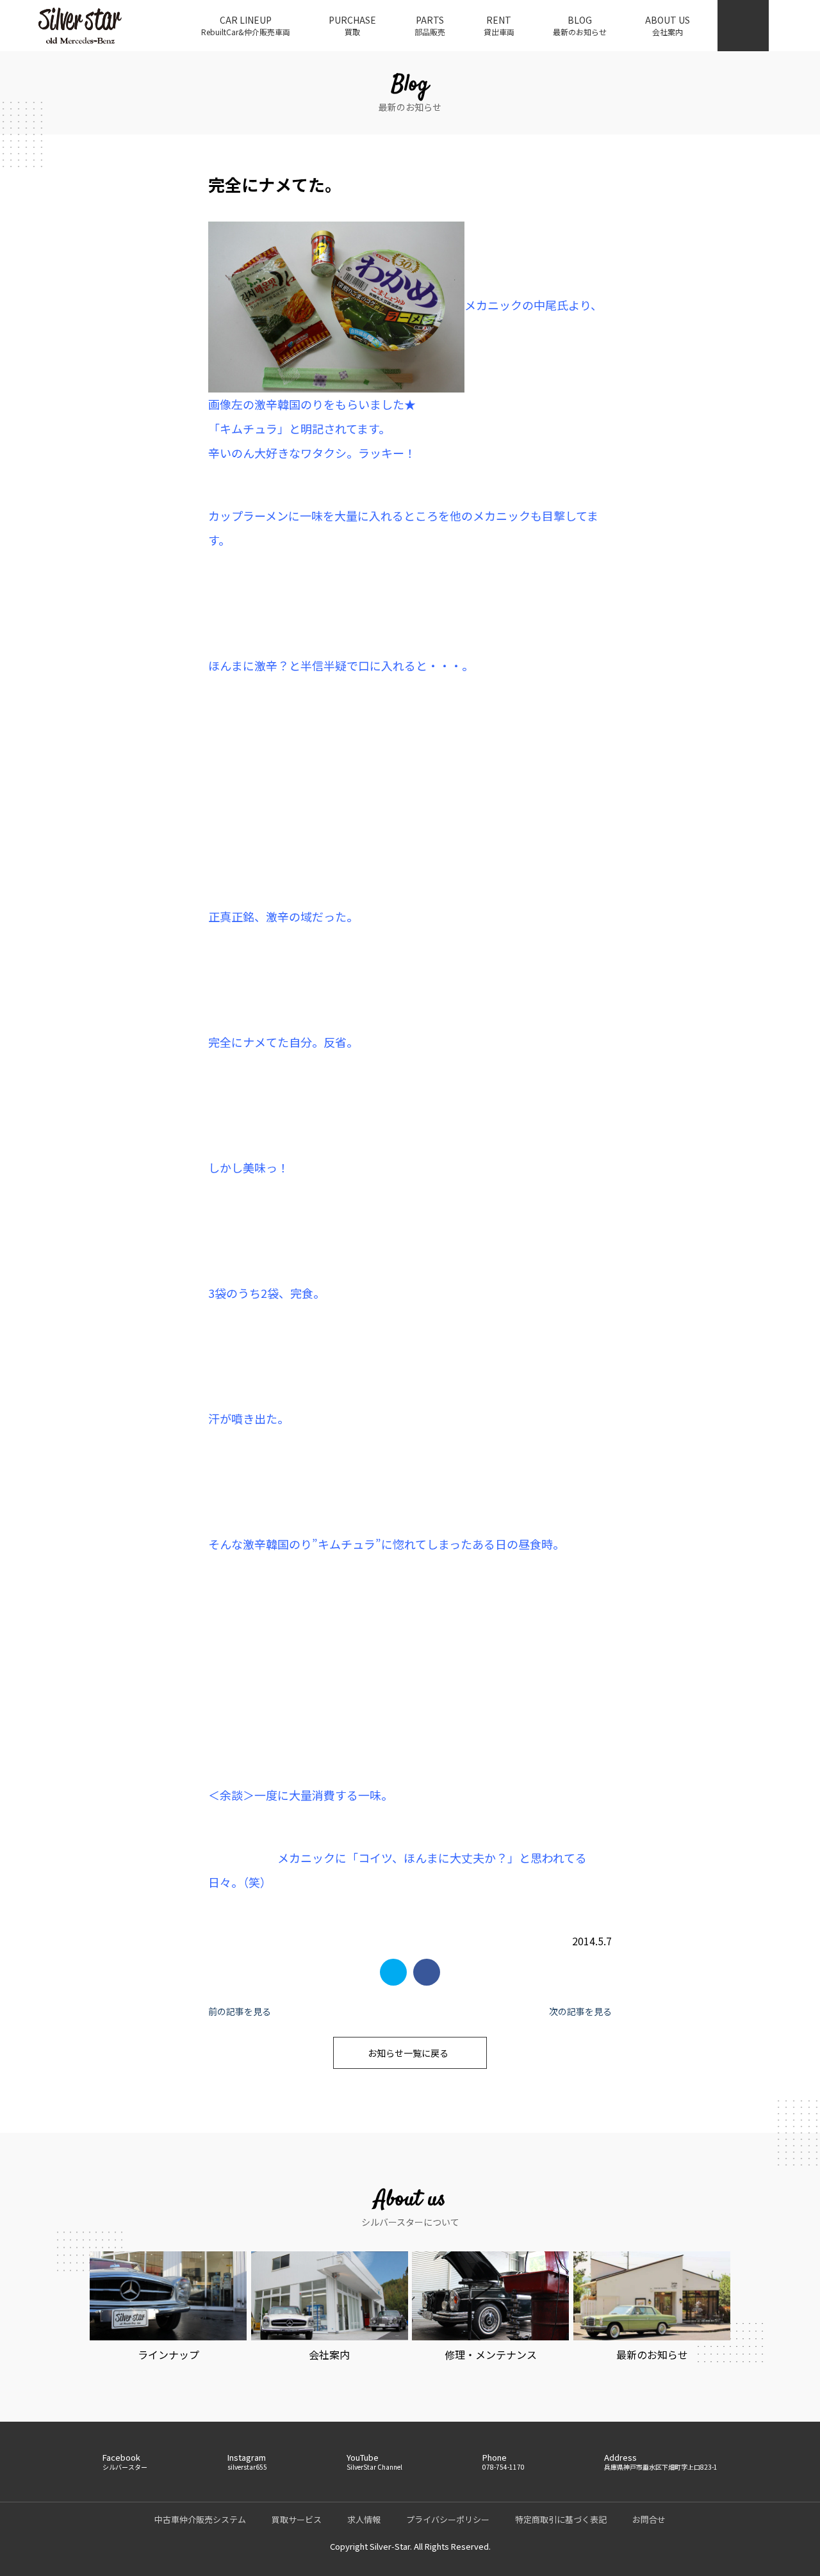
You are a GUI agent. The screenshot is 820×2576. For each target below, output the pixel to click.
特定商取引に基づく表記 (561, 2519)
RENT (499, 25)
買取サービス (297, 2519)
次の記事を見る (580, 2011)
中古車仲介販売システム (200, 2519)
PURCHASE (352, 25)
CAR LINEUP (246, 25)
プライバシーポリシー (448, 2519)
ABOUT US (668, 25)
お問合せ (649, 2519)
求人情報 (364, 2519)
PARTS (430, 25)
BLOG (580, 25)
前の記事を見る (240, 2011)
